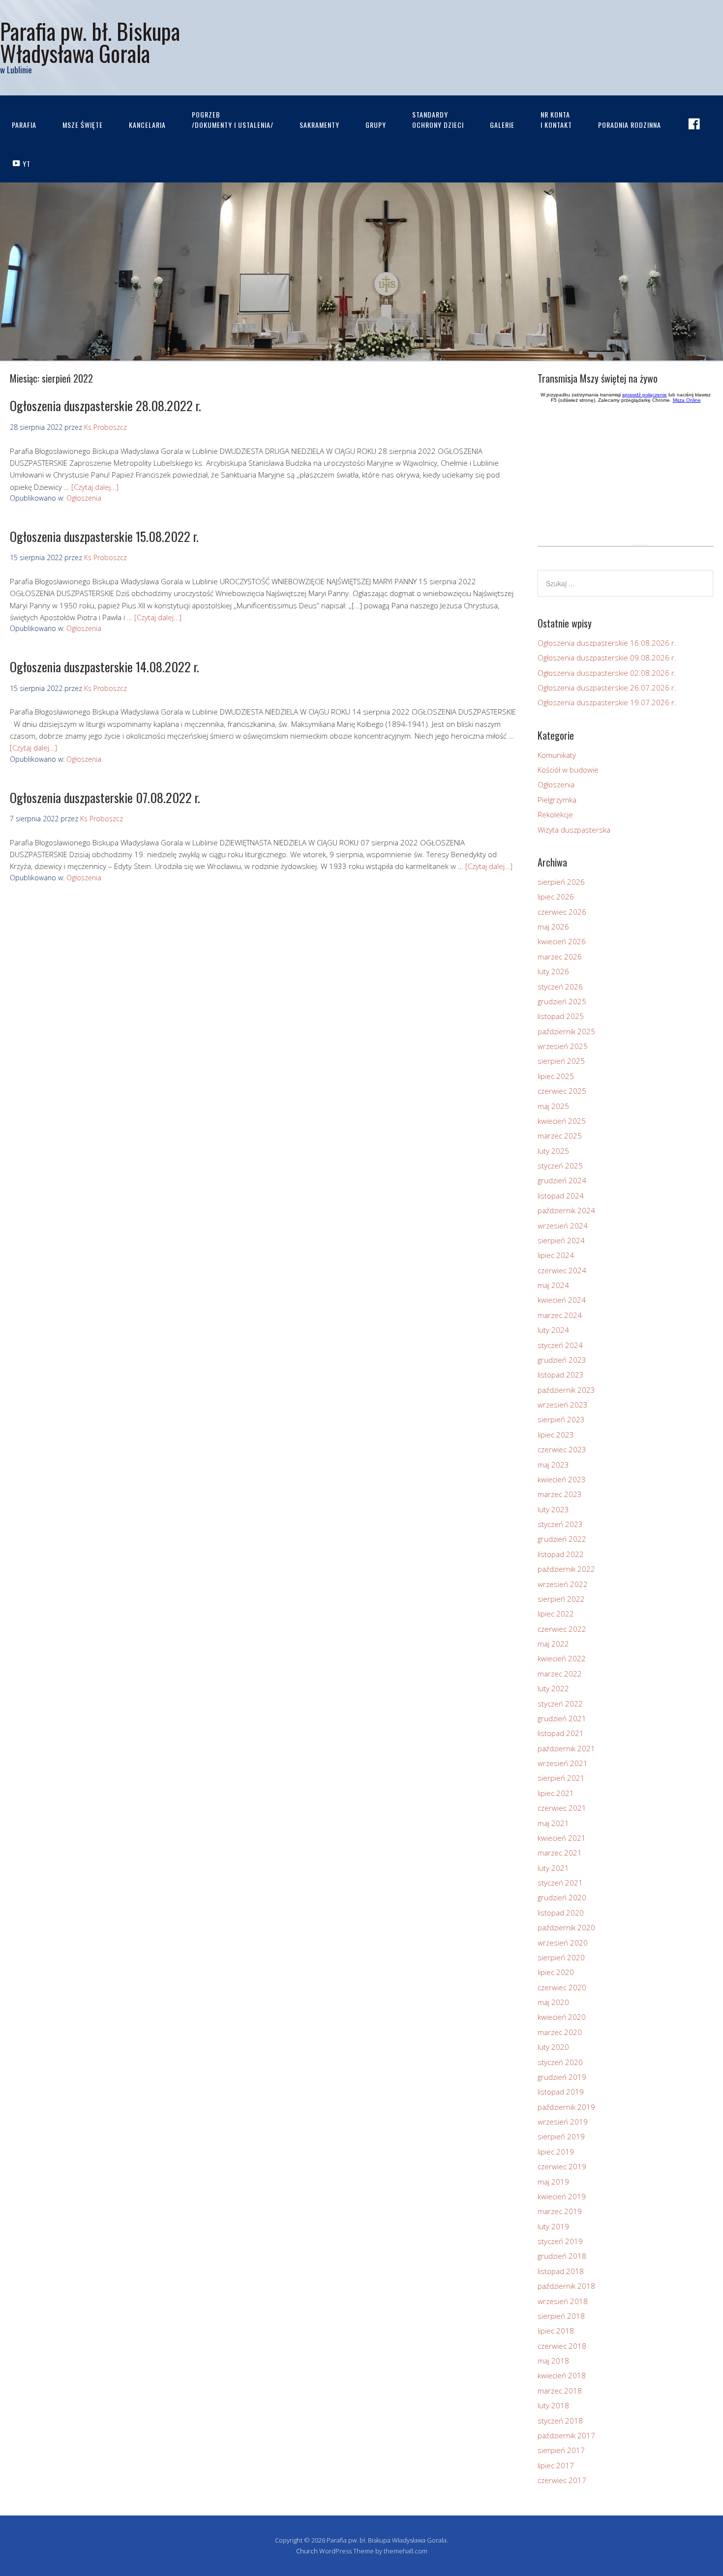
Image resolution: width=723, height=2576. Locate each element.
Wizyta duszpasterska (574, 830)
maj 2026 (553, 927)
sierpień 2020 (561, 1957)
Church (307, 2551)
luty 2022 (553, 1688)
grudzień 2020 (562, 1897)
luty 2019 (553, 2226)
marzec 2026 (560, 957)
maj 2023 (553, 1465)
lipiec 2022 (556, 1614)
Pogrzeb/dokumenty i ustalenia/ (233, 120)
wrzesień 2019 (563, 2122)
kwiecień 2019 (562, 2196)
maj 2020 (553, 2002)
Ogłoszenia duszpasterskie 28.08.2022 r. (105, 405)
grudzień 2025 (562, 1001)
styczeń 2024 (560, 1345)
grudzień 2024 (562, 1180)
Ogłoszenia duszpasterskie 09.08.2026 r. (607, 658)
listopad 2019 (561, 2092)
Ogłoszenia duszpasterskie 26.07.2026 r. (607, 688)
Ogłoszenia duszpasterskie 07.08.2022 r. (105, 797)
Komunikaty (557, 755)
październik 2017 (566, 2435)
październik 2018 (566, 2286)
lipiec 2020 (556, 1972)
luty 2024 (553, 1330)
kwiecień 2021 (562, 1838)
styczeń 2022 (560, 1704)
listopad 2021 (561, 1733)
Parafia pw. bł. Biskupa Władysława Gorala (90, 42)
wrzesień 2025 (563, 1046)
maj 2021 (553, 1823)
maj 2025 (553, 1106)
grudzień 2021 (562, 1718)
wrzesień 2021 (563, 1763)
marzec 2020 (560, 2032)
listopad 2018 (561, 2271)
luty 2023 (553, 1509)
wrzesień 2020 (563, 1943)
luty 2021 (553, 1868)
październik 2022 (566, 1569)
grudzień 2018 (562, 2256)
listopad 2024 (561, 1196)
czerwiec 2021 (562, 1808)
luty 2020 (553, 2047)
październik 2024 (566, 1210)
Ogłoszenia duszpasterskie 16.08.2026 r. (607, 643)
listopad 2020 (561, 1913)
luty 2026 (553, 971)
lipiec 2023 (556, 1435)
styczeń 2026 (560, 987)
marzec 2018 (560, 2391)
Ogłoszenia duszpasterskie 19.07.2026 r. (607, 702)
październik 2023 (566, 1390)
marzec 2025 (560, 1136)
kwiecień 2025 (562, 1121)
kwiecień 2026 (562, 941)
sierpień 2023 (561, 1419)
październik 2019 (566, 2107)
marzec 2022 (560, 1674)
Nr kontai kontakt (556, 120)
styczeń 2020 (560, 2062)
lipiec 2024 (556, 1255)
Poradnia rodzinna (630, 125)
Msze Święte (83, 125)
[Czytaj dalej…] (95, 487)
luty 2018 (553, 2405)
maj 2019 (553, 2182)
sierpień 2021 (561, 1778)
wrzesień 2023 (563, 1405)
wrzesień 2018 (563, 2301)
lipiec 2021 (556, 1793)
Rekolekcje (555, 814)
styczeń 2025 (560, 1166)
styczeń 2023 (560, 1524)
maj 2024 (553, 1285)
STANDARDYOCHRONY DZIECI (438, 120)
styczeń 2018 (560, 2421)
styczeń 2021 (560, 1883)
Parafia (24, 125)
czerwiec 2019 (562, 2166)
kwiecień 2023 (562, 1479)
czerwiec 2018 (562, 2346)
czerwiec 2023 (562, 1449)
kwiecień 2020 (562, 2017)
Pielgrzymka (557, 800)
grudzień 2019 (562, 2077)
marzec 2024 (560, 1315)
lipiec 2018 (556, 2331)
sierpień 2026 (561, 882)
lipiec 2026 (556, 897)
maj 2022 (553, 1644)
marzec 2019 (560, 2211)
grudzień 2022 (562, 1539)
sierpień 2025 (561, 1061)
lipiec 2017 (556, 2465)
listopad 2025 (561, 1016)
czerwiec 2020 (562, 1987)
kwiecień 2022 (562, 1658)
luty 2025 (553, 1151)
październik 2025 (566, 1031)
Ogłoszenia (84, 498)
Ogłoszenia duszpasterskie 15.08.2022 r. (104, 536)
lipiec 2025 (556, 1076)
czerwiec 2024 (562, 1270)
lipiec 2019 (556, 2152)
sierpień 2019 (561, 2136)
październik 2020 (566, 1927)
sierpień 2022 (561, 1599)
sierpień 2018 (561, 2316)
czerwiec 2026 (562, 912)
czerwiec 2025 (562, 1091)
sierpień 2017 (561, 2450)
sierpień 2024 (561, 1240)
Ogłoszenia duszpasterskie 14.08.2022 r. (105, 667)
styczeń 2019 (560, 2241)
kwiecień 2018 (562, 2375)
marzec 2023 (560, 1494)
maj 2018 (553, 2361)
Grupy (376, 125)
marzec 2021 (560, 1853)
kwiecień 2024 (562, 1300)
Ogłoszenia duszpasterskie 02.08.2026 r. (607, 673)
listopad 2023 (561, 1375)
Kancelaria (147, 125)
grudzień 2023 (562, 1360)
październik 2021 (566, 1748)
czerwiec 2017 (562, 2480)
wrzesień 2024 (563, 1226)
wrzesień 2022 (563, 1584)
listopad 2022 (561, 1554)
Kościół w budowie (568, 770)
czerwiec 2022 (562, 1629)
